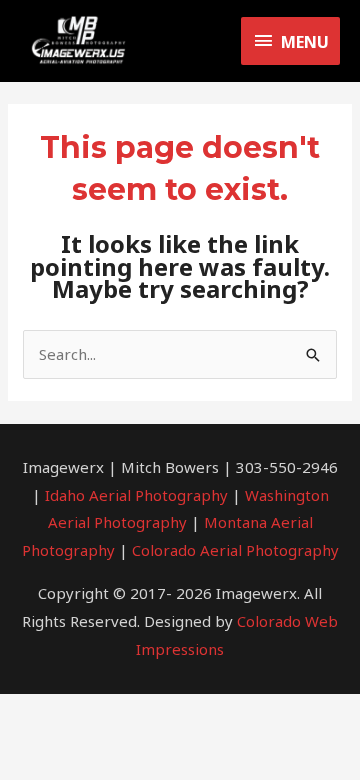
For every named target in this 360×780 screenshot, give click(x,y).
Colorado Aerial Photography (235, 550)
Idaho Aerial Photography (136, 495)
